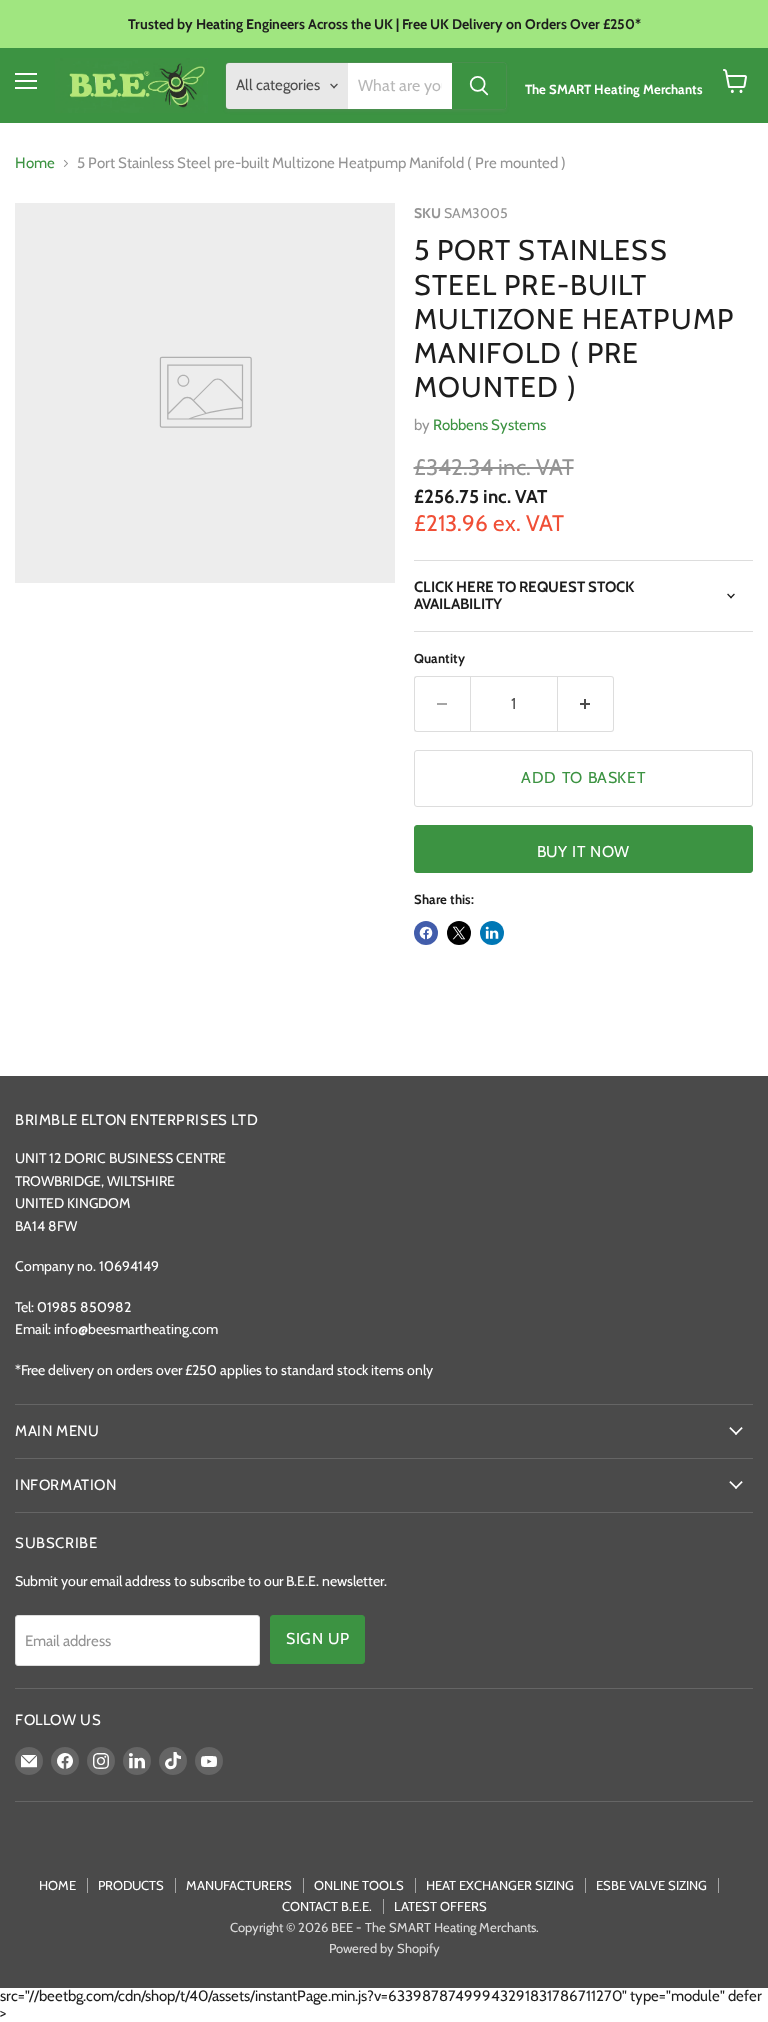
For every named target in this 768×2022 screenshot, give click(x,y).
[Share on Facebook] (426, 933)
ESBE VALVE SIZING (651, 1885)
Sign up (317, 1638)
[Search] (479, 86)
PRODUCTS (131, 1885)
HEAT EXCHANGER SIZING (500, 1885)
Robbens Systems (489, 425)
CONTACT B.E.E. (327, 1906)
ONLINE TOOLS (359, 1885)
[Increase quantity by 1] (586, 704)
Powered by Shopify (384, 1948)
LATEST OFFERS (440, 1906)
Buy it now (583, 851)
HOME (57, 1885)
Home (35, 163)
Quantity (439, 658)
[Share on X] (459, 933)
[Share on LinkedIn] (492, 933)
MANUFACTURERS (239, 1885)
